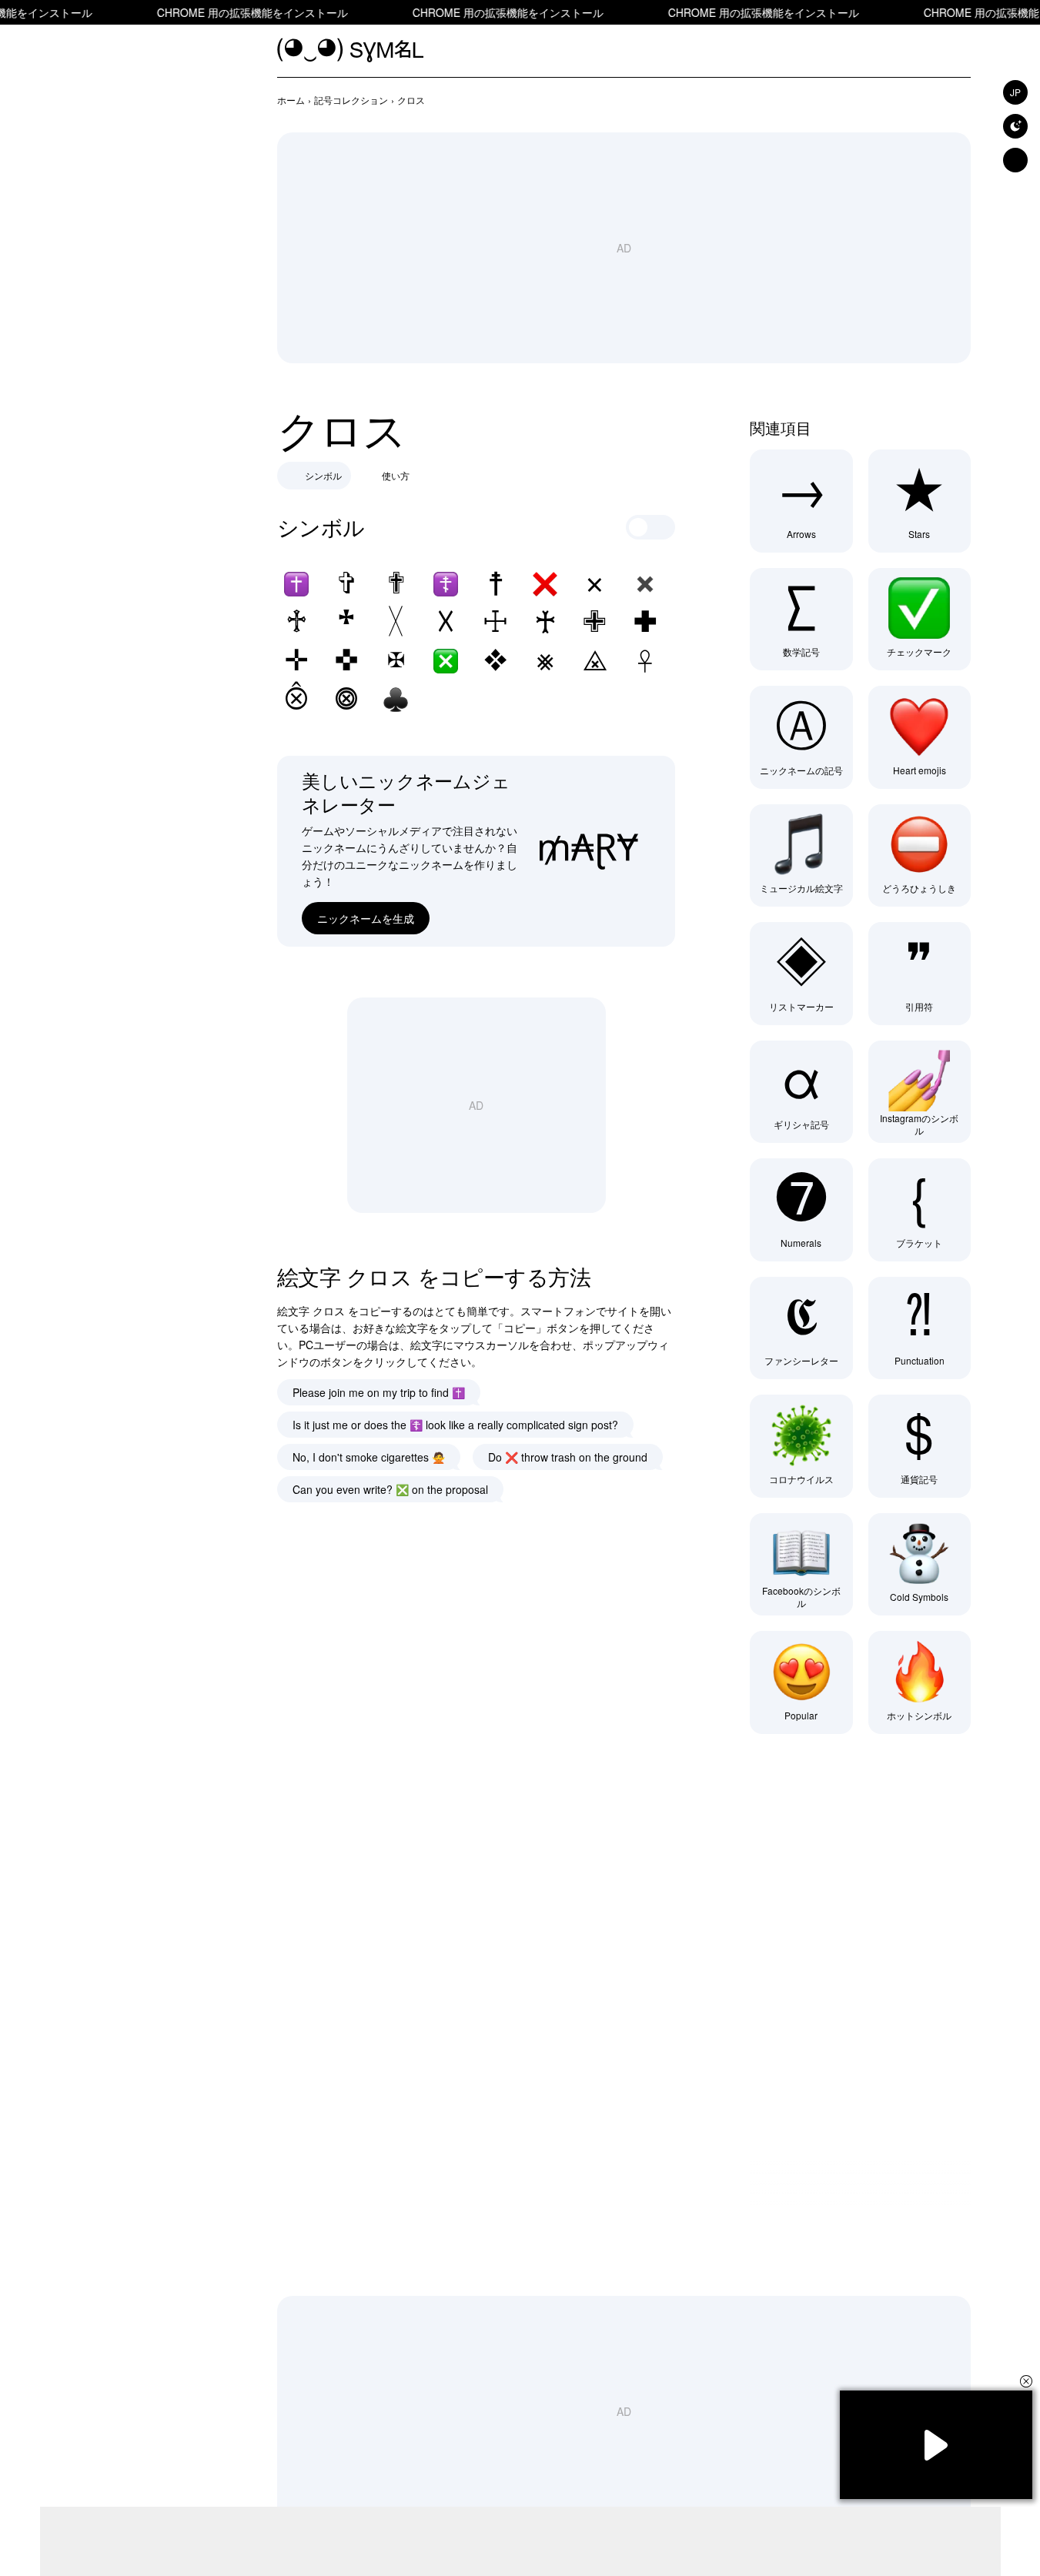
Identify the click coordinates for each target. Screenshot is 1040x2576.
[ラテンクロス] (296, 584)
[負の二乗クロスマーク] (446, 661)
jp (1015, 92)
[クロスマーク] (545, 584)
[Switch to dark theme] (1015, 126)
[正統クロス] (446, 584)
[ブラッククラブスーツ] (396, 700)
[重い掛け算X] (645, 584)
